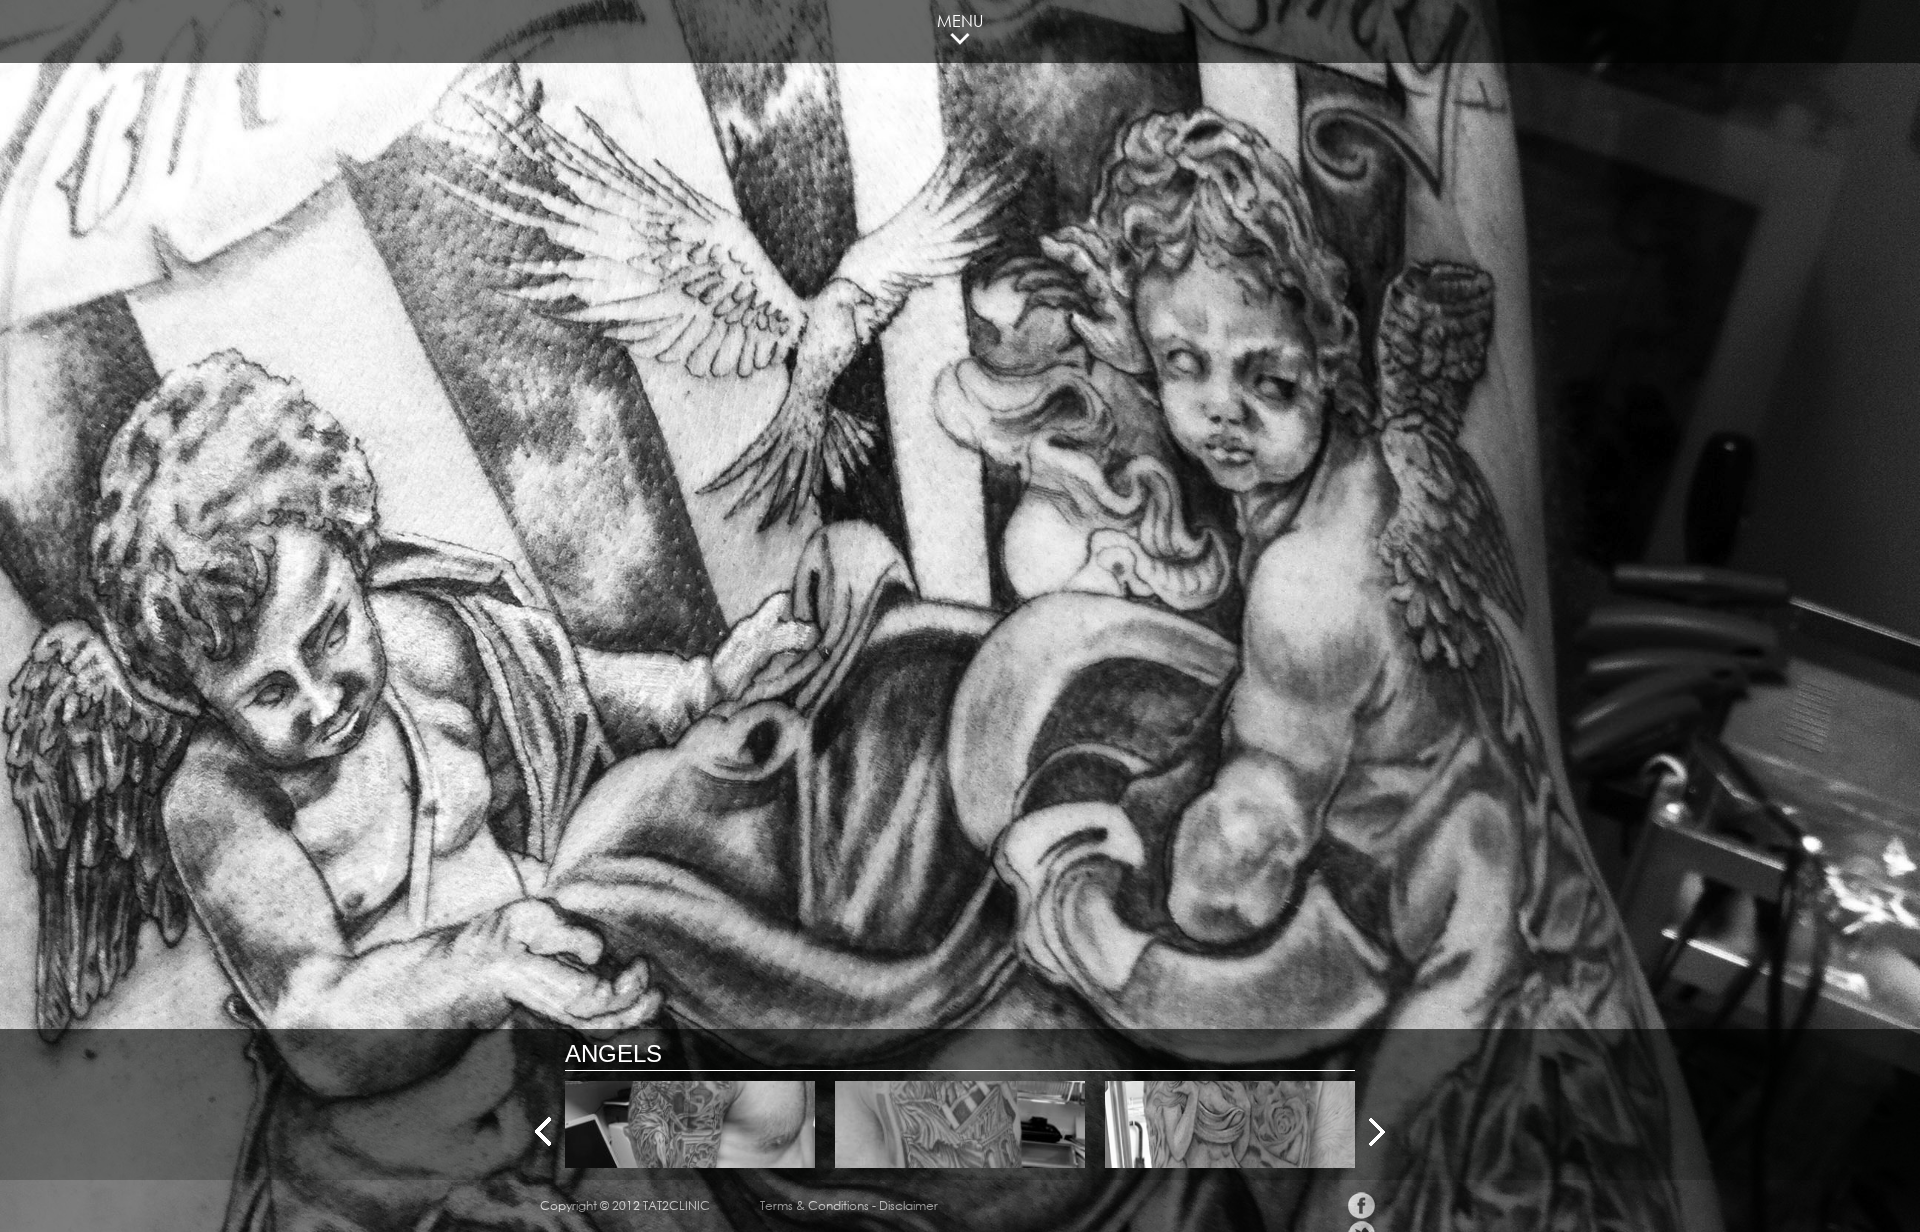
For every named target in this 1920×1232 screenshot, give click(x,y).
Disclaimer (908, 1205)
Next (1377, 1132)
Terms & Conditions (814, 1205)
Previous (543, 1132)
